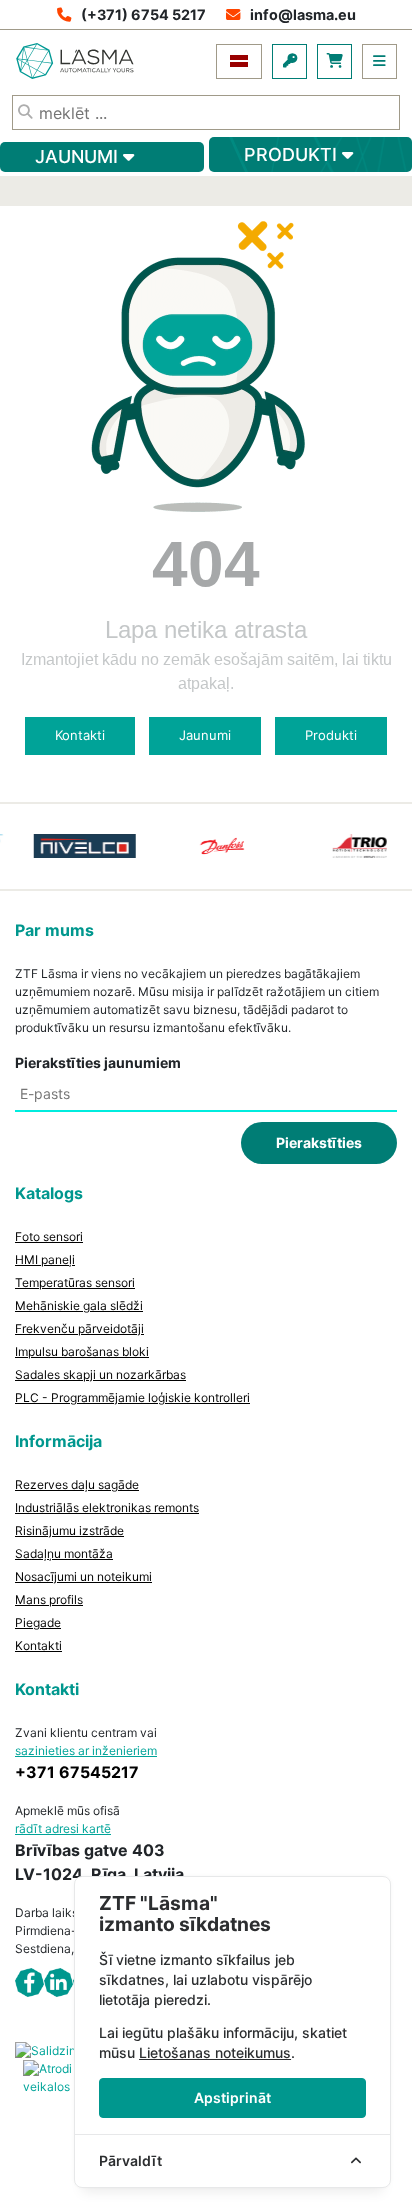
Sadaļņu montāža (64, 1553)
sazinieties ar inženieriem (86, 1750)
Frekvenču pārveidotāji (79, 1328)
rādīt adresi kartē (63, 1828)
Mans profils (49, 1599)
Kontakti (80, 735)
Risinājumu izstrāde (69, 1530)
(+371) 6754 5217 (143, 14)
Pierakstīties (319, 1142)
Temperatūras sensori (75, 1282)
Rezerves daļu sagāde (77, 1484)
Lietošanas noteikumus (215, 2052)
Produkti (331, 735)
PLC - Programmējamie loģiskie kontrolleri (132, 1397)
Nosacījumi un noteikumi (83, 1576)
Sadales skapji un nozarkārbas (100, 1374)
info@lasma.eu (303, 14)
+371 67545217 (77, 1772)
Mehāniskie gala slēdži (79, 1305)
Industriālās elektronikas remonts (107, 1507)
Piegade (38, 1622)
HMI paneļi (45, 1259)
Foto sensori (49, 1236)
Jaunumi (205, 735)
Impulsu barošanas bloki (82, 1351)
